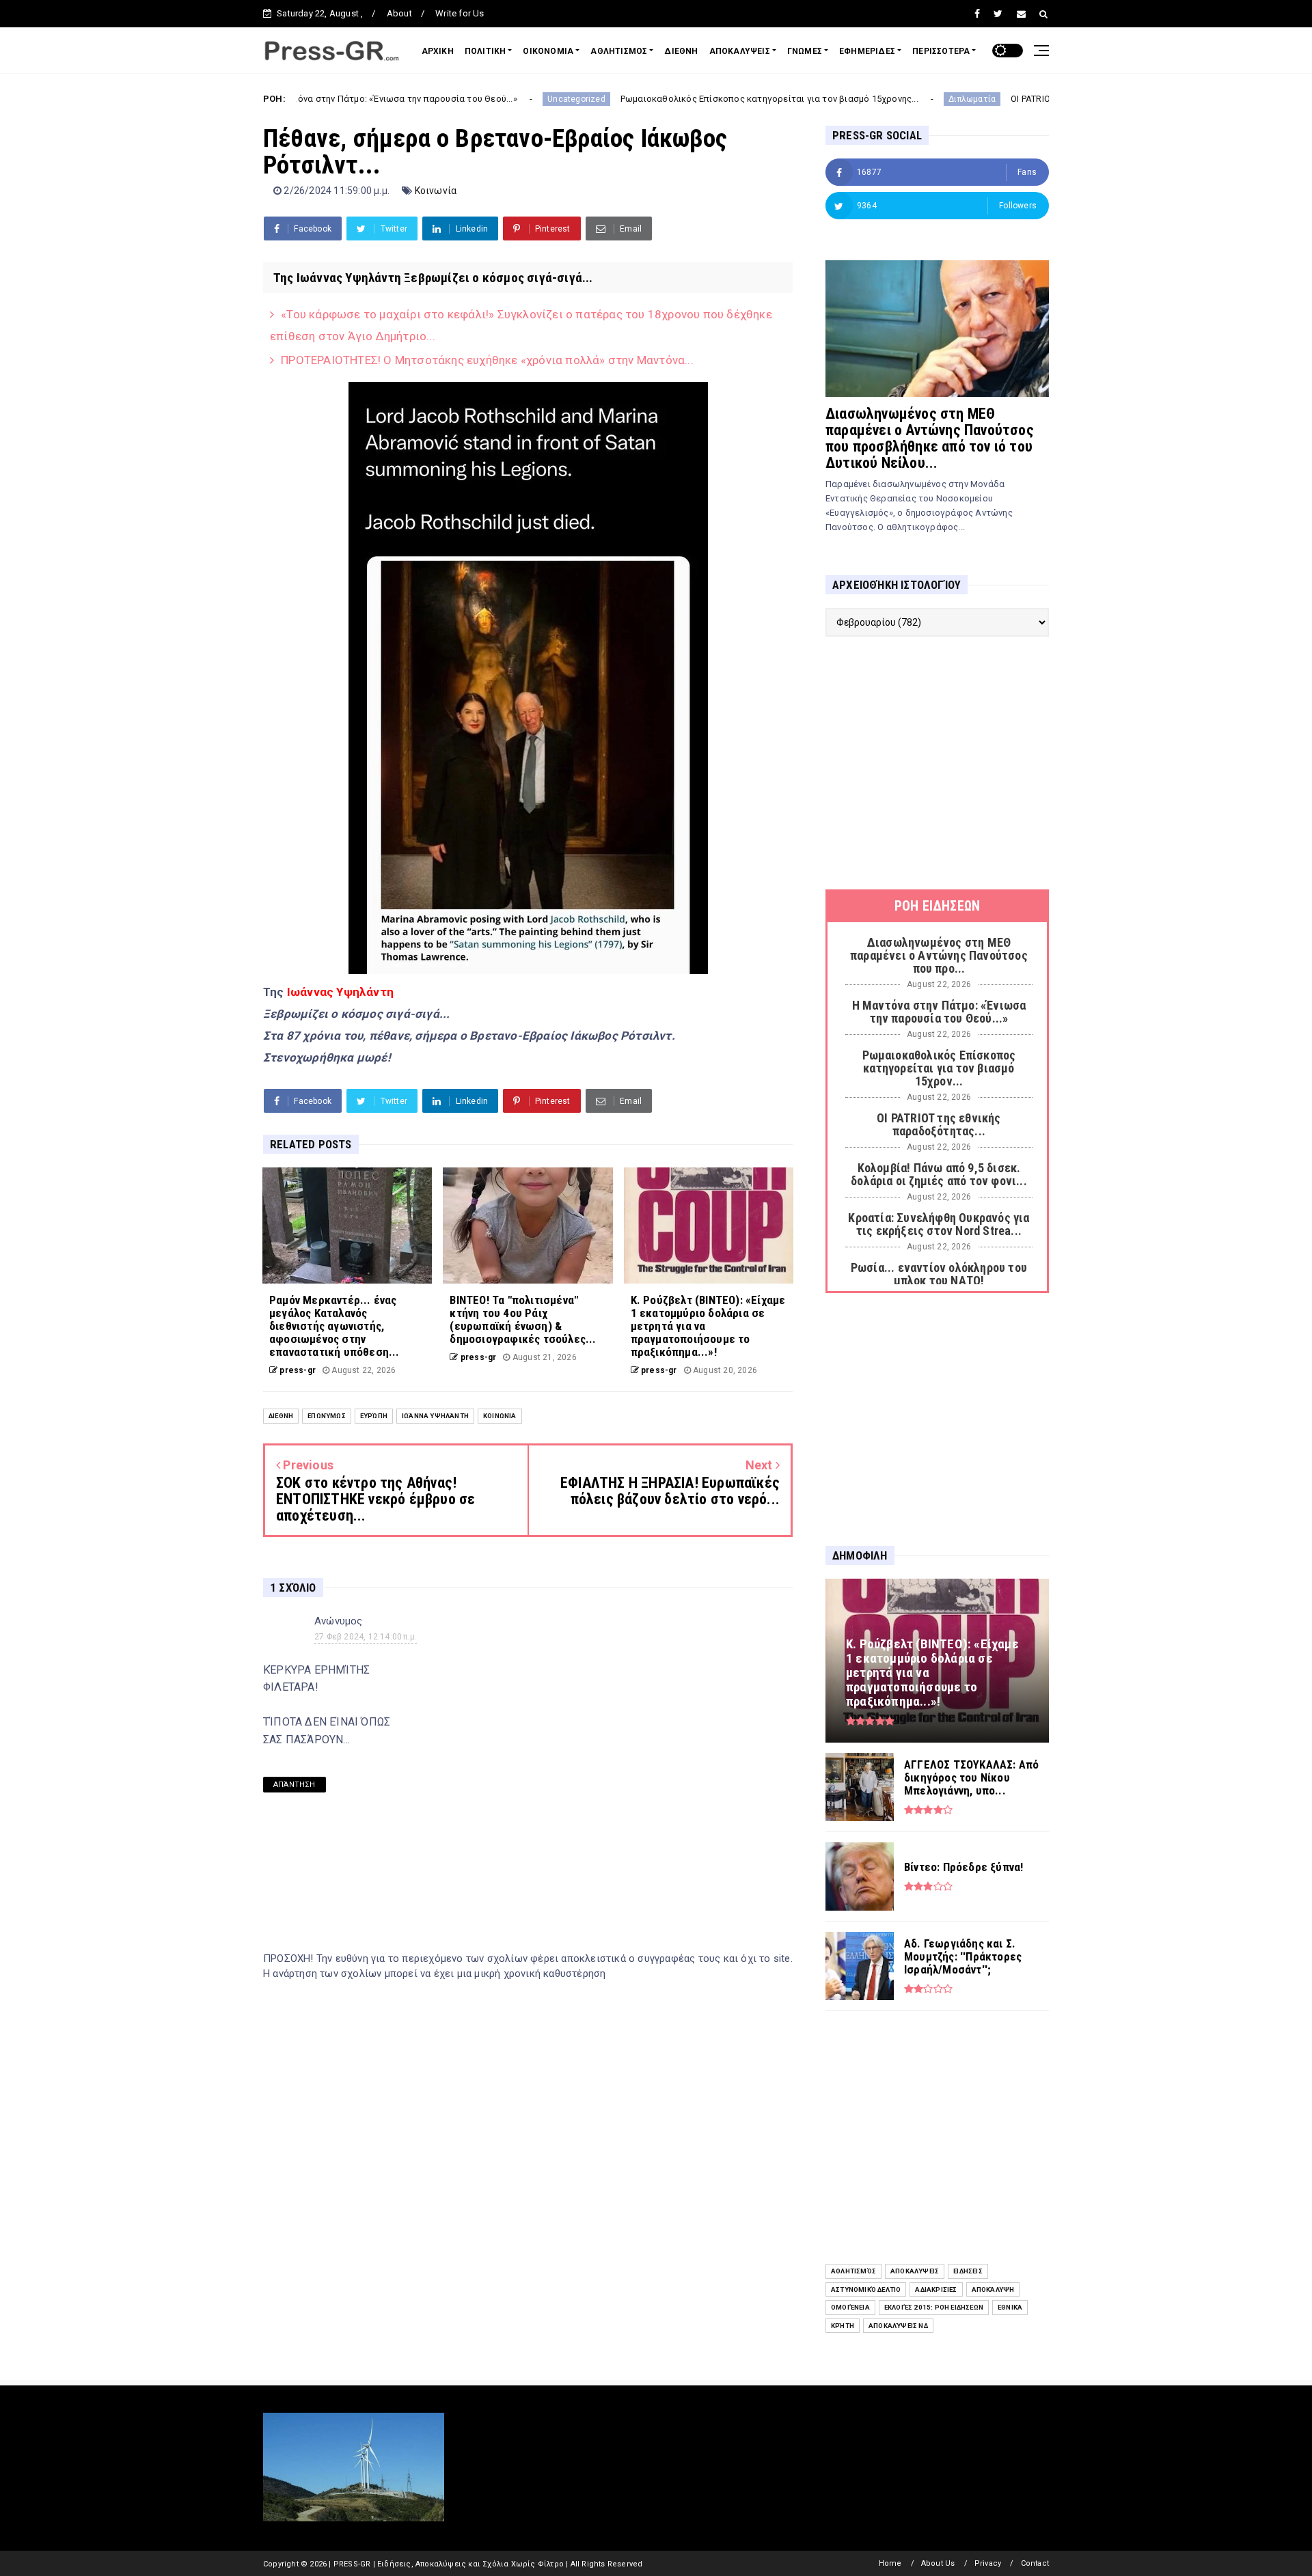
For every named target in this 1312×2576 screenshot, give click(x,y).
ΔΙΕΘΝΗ (681, 51)
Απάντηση (295, 1785)
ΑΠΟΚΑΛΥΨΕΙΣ (740, 51)
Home (890, 2563)
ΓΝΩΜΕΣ (805, 51)
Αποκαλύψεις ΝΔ (898, 2326)
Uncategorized (472, 99)
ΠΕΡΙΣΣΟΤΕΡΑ (941, 51)
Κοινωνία (436, 191)
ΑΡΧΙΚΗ (438, 51)
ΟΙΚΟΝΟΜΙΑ (548, 51)
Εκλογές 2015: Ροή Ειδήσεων (934, 2307)
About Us (938, 2563)
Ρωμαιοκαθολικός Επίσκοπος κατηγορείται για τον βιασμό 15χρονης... (665, 99)
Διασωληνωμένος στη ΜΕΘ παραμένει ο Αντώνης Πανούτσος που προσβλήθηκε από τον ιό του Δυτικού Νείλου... (930, 438)
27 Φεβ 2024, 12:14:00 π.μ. (366, 1637)
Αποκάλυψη (993, 2289)
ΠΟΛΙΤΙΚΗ (486, 51)
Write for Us (460, 13)
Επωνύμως (327, 1416)
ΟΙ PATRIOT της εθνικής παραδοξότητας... (993, 99)
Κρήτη (843, 2326)
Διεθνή (281, 1416)
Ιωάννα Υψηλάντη (435, 1416)
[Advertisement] (937, 763)
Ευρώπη (374, 1416)
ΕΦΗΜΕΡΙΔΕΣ (867, 51)
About (399, 13)
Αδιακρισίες (936, 2289)
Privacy (988, 2563)
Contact (1035, 2563)
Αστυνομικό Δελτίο (866, 2289)
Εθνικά (1010, 2307)
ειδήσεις (968, 2271)
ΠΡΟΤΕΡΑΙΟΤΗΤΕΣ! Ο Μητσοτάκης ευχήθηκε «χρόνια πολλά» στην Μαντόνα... (487, 360)
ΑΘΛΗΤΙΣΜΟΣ (619, 51)
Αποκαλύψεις (915, 2271)
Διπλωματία (867, 99)
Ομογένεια (850, 2307)
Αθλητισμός (853, 2271)
